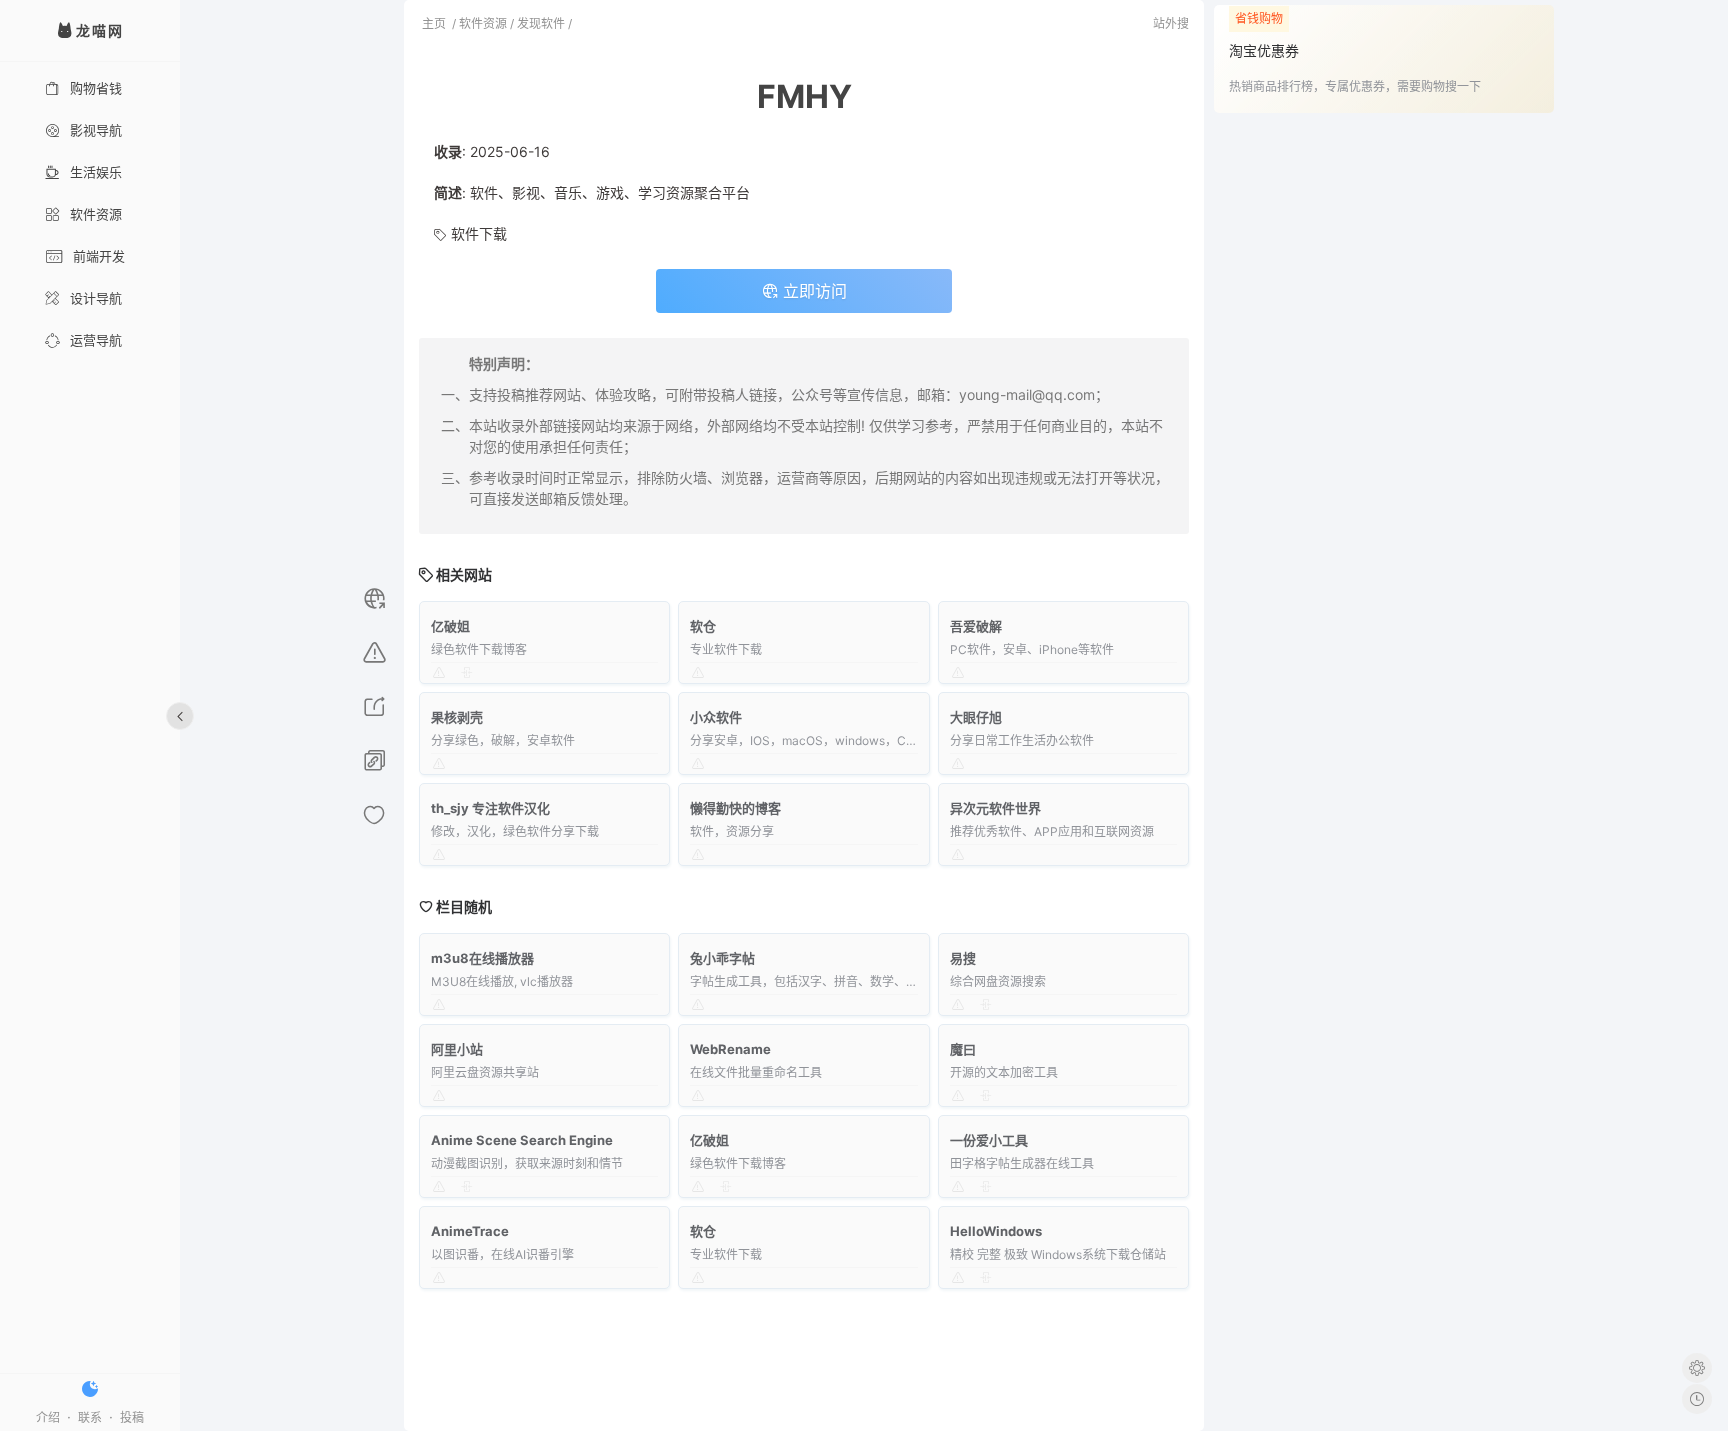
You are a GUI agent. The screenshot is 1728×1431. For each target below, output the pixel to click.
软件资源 (96, 214)
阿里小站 (457, 1049)
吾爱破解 (976, 626)
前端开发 (99, 256)
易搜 (963, 958)
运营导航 (96, 340)
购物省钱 (96, 88)
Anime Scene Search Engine (522, 1140)
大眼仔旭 (976, 717)
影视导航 (96, 130)
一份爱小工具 (989, 1140)
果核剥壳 (457, 717)
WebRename (730, 1049)
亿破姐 (450, 626)
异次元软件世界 (995, 808)
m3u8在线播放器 (482, 958)
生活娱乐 (96, 172)
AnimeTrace (470, 1231)
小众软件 (716, 717)
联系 (90, 1417)
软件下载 (479, 233)
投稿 (132, 1417)
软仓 (703, 626)
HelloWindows (996, 1231)
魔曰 (963, 1049)
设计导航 (96, 298)
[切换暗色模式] (90, 1389)
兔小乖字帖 (722, 958)
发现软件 (541, 23)
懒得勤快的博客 (735, 808)
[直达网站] (374, 601)
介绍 (48, 1417)
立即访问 (812, 291)
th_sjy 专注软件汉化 (490, 808)
